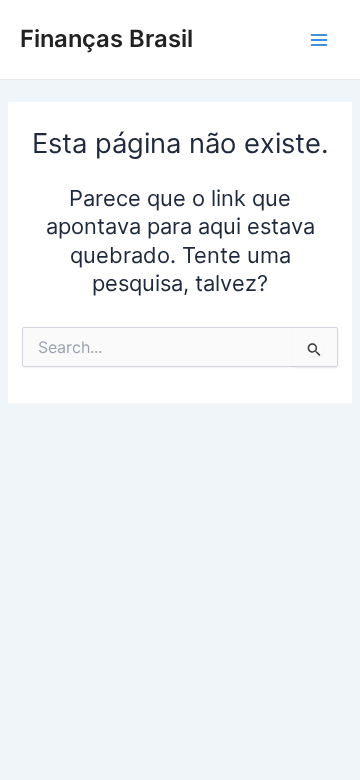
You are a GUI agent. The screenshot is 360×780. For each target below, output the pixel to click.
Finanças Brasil (106, 38)
